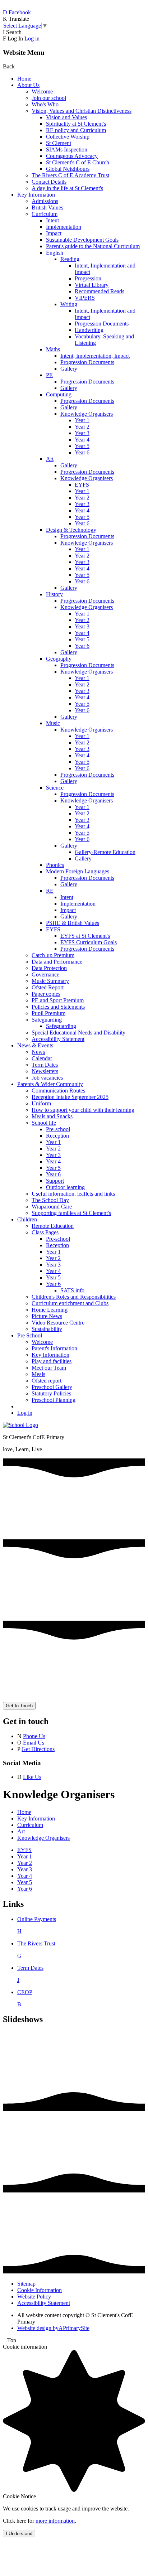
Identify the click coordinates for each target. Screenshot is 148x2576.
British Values (47, 208)
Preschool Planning (54, 1400)
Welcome (42, 91)
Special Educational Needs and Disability (78, 1033)
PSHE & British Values (73, 923)
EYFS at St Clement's (85, 936)
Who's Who (45, 104)
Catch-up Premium (53, 955)
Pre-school (58, 1129)
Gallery (69, 369)
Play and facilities (52, 1361)
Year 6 (82, 452)
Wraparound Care (52, 1207)
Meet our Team (49, 1368)
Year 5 (82, 446)
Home (24, 79)
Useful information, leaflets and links (73, 1194)
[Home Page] (20, 1425)
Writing (69, 304)
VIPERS (85, 298)
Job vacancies (47, 1078)
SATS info (72, 1290)
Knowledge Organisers (87, 414)
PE (49, 375)
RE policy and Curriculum (76, 130)
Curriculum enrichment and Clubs (70, 1303)
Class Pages (45, 1232)
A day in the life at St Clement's (67, 188)
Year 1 (82, 420)
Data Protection (49, 968)
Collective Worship (68, 137)
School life (44, 1123)
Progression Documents (102, 324)
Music (53, 723)
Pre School (30, 1335)
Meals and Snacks (52, 1116)
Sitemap (26, 2284)
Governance (45, 975)
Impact (54, 233)
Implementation (64, 227)
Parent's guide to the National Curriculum (93, 246)
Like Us (32, 1777)
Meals (38, 1374)
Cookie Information (40, 2290)
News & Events (35, 1045)
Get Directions (38, 1749)
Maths (53, 349)
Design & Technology (71, 530)
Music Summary (50, 981)
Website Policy (34, 2297)
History (54, 594)
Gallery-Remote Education (105, 852)
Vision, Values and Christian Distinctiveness (82, 111)
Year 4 (82, 440)
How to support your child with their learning (83, 1110)
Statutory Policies (51, 1393)
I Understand (19, 2534)
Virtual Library (92, 285)
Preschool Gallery (52, 1387)
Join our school (49, 98)
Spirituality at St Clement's (76, 124)
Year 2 (82, 427)
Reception (57, 1136)
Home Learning (50, 1310)
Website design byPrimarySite (53, 2328)
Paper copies (46, 994)
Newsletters (45, 1071)
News (38, 1052)
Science (55, 788)
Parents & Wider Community (50, 1084)
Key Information (36, 195)
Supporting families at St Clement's (71, 1213)
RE (50, 891)
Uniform (41, 1103)
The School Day (50, 1200)
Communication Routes (58, 1091)
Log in (32, 38)
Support (55, 1181)
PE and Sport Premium (58, 1000)
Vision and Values (66, 117)
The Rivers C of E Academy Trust (70, 175)
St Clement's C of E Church (78, 162)
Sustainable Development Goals (82, 240)
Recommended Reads (100, 291)
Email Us (34, 1743)
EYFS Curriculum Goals (89, 942)
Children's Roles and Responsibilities (74, 1297)
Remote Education (53, 1226)
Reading (70, 259)
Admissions (45, 201)
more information (55, 2521)
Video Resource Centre (58, 1323)
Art (50, 459)
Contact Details (49, 182)
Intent (52, 220)
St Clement (59, 143)
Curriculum (45, 214)
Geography (59, 659)
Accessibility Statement (58, 1039)
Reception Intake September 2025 (70, 1097)
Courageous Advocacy (72, 156)
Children (27, 1219)
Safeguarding (47, 1020)
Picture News (47, 1316)
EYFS (82, 485)
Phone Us (34, 1736)
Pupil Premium (48, 1013)
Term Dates (45, 1065)
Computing (59, 394)
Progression (88, 278)
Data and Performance (57, 962)
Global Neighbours (68, 169)
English (55, 253)
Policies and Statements (58, 1007)
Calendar (42, 1058)
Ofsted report (47, 1381)
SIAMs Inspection (67, 149)
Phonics (55, 865)
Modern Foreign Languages (78, 871)
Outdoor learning (65, 1187)
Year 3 (82, 433)
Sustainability (47, 1329)
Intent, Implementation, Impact (95, 356)
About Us (28, 85)
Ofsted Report (48, 987)
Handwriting (89, 330)
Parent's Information (54, 1348)
